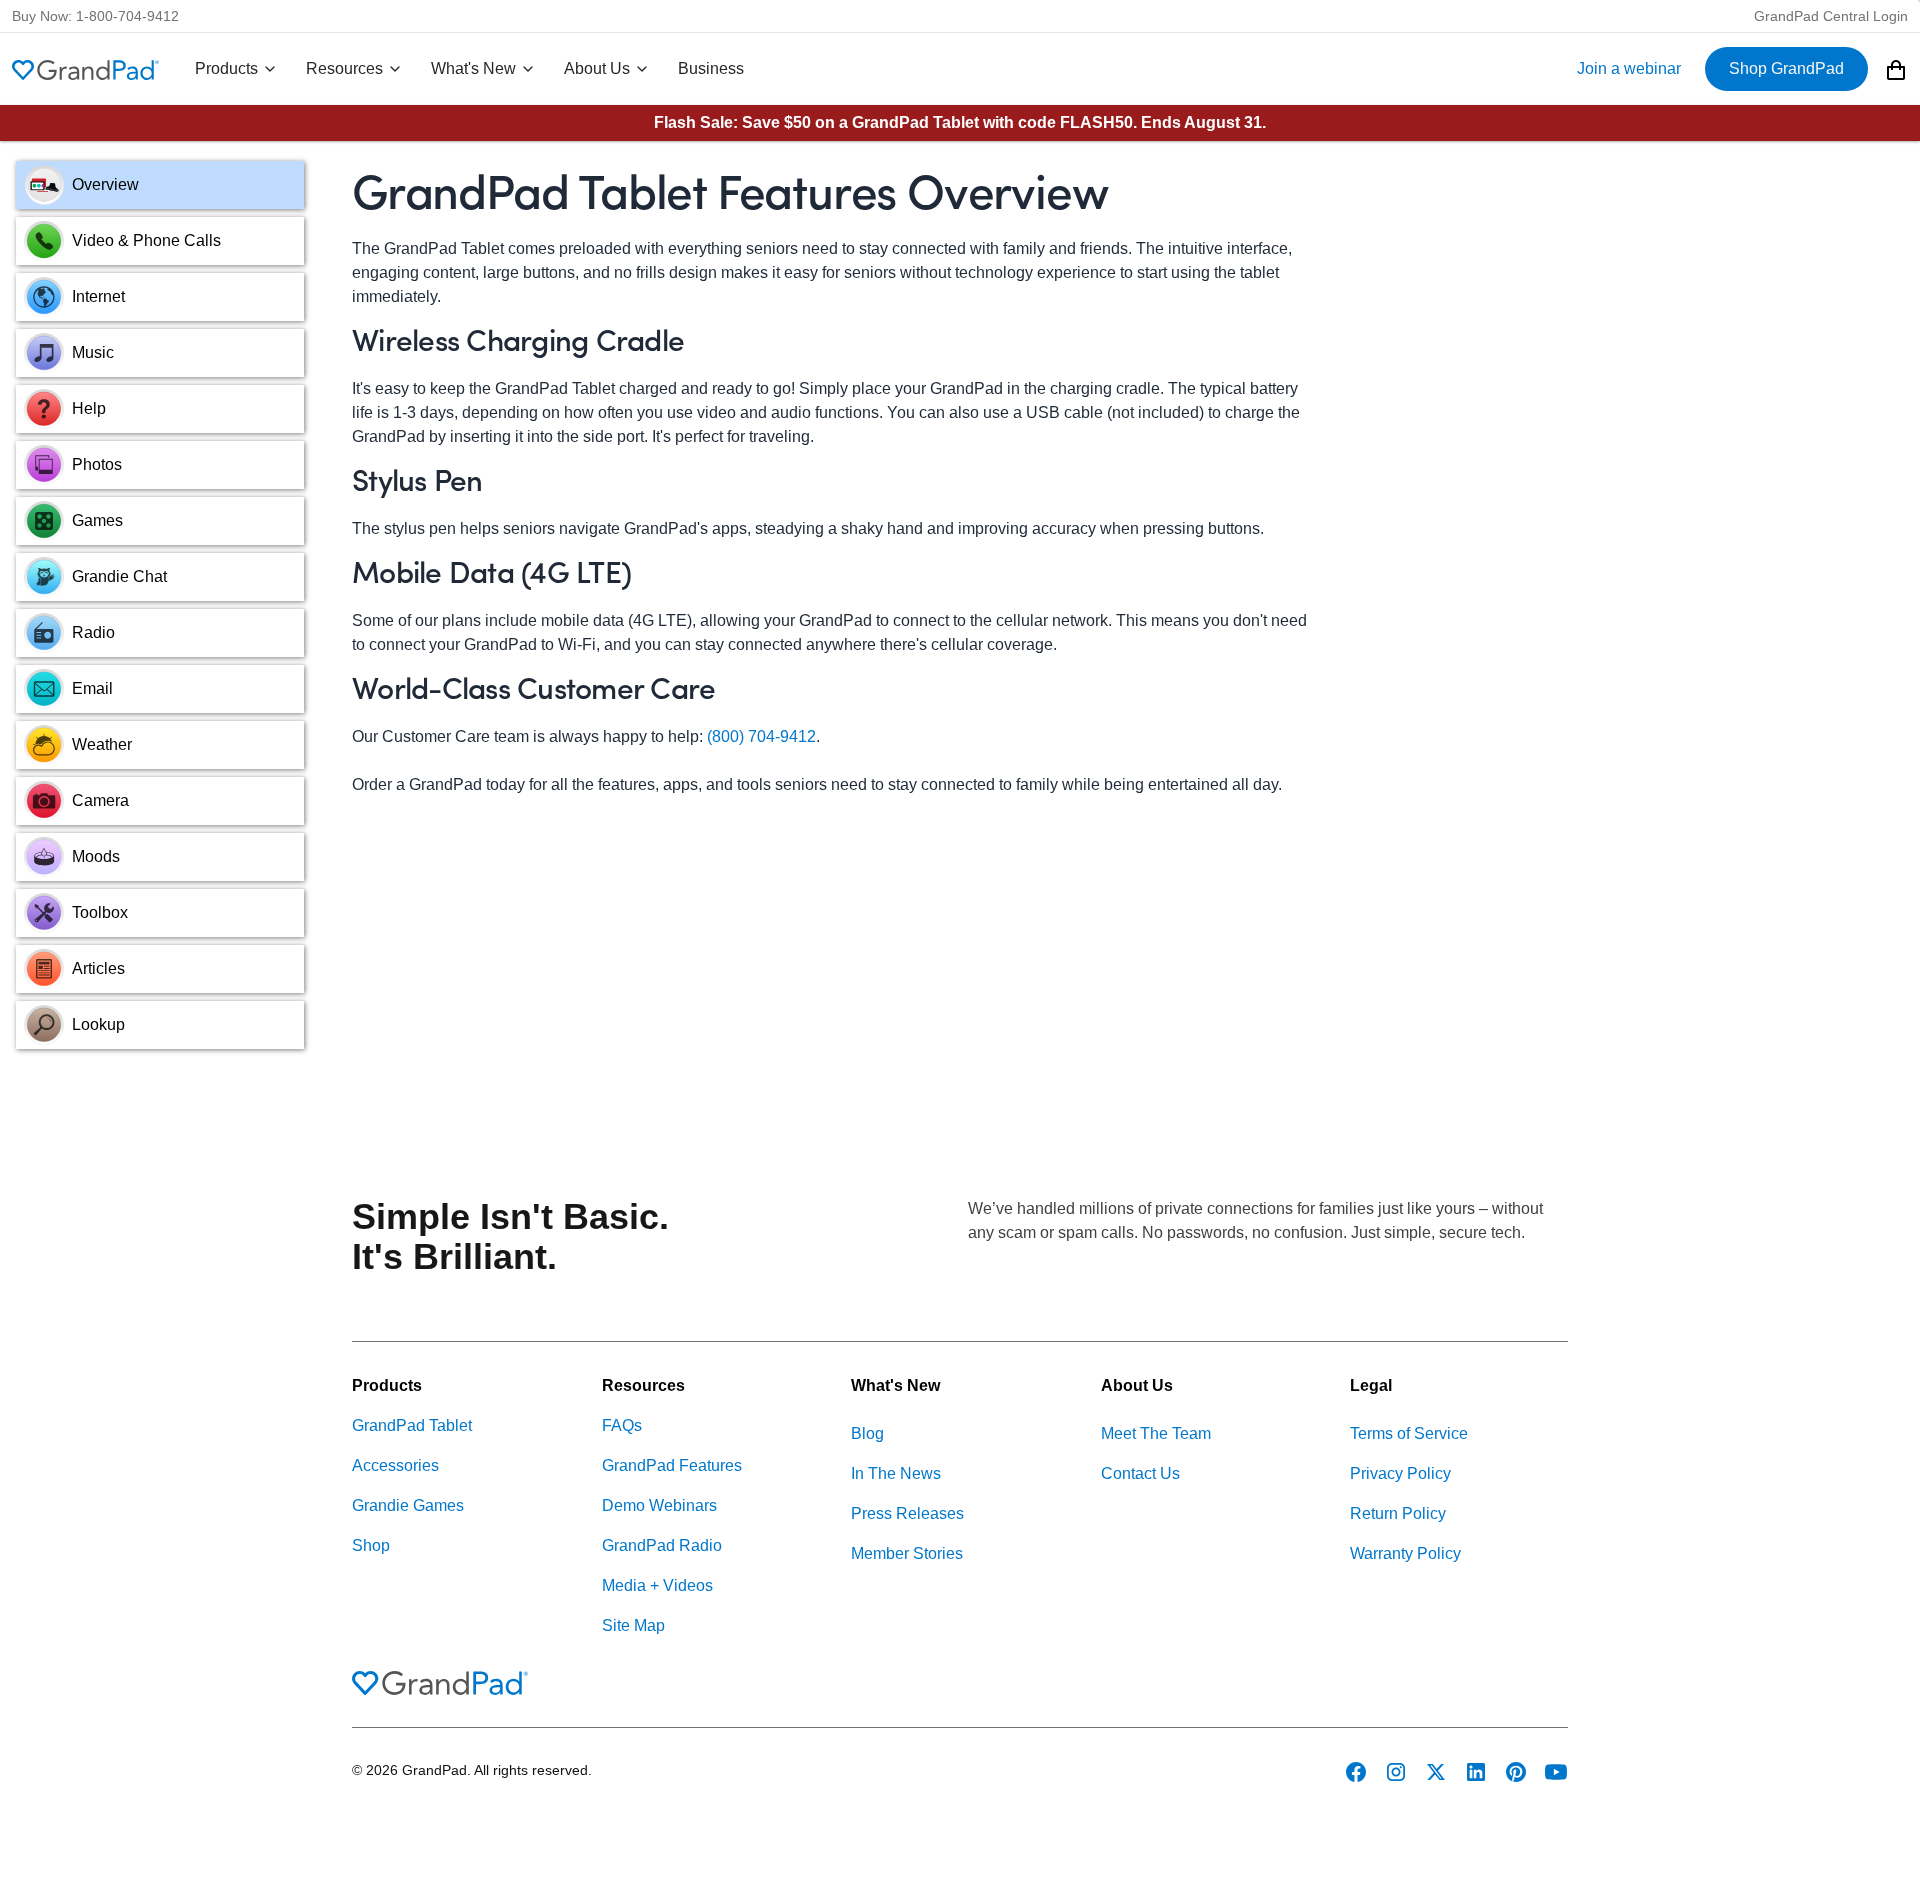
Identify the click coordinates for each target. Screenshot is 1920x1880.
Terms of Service (1409, 1433)
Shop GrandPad (1786, 68)
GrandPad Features (672, 1465)
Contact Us (1140, 1473)
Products (226, 68)
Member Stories (907, 1553)
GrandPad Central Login (1831, 16)
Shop (371, 1545)
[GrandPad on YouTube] (1556, 1772)
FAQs (622, 1425)
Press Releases (907, 1513)
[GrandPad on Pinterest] (1516, 1772)
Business (711, 68)
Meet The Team (1156, 1433)
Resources (344, 68)
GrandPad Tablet (412, 1425)
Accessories (395, 1465)
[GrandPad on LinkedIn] (1476, 1772)
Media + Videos (657, 1585)
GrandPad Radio (662, 1545)
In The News (896, 1473)
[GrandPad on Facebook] (1356, 1772)
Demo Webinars (659, 1505)
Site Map (633, 1625)
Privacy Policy (1400, 1473)
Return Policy (1398, 1513)
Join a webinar (1629, 68)
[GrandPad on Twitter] (1436, 1772)
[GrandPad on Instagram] (1396, 1772)
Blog (867, 1433)
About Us (597, 68)
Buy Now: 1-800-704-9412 (95, 16)
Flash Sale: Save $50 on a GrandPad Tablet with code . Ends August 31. (960, 122)
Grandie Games (408, 1505)
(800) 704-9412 (761, 736)
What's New (473, 68)
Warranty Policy (1405, 1553)
